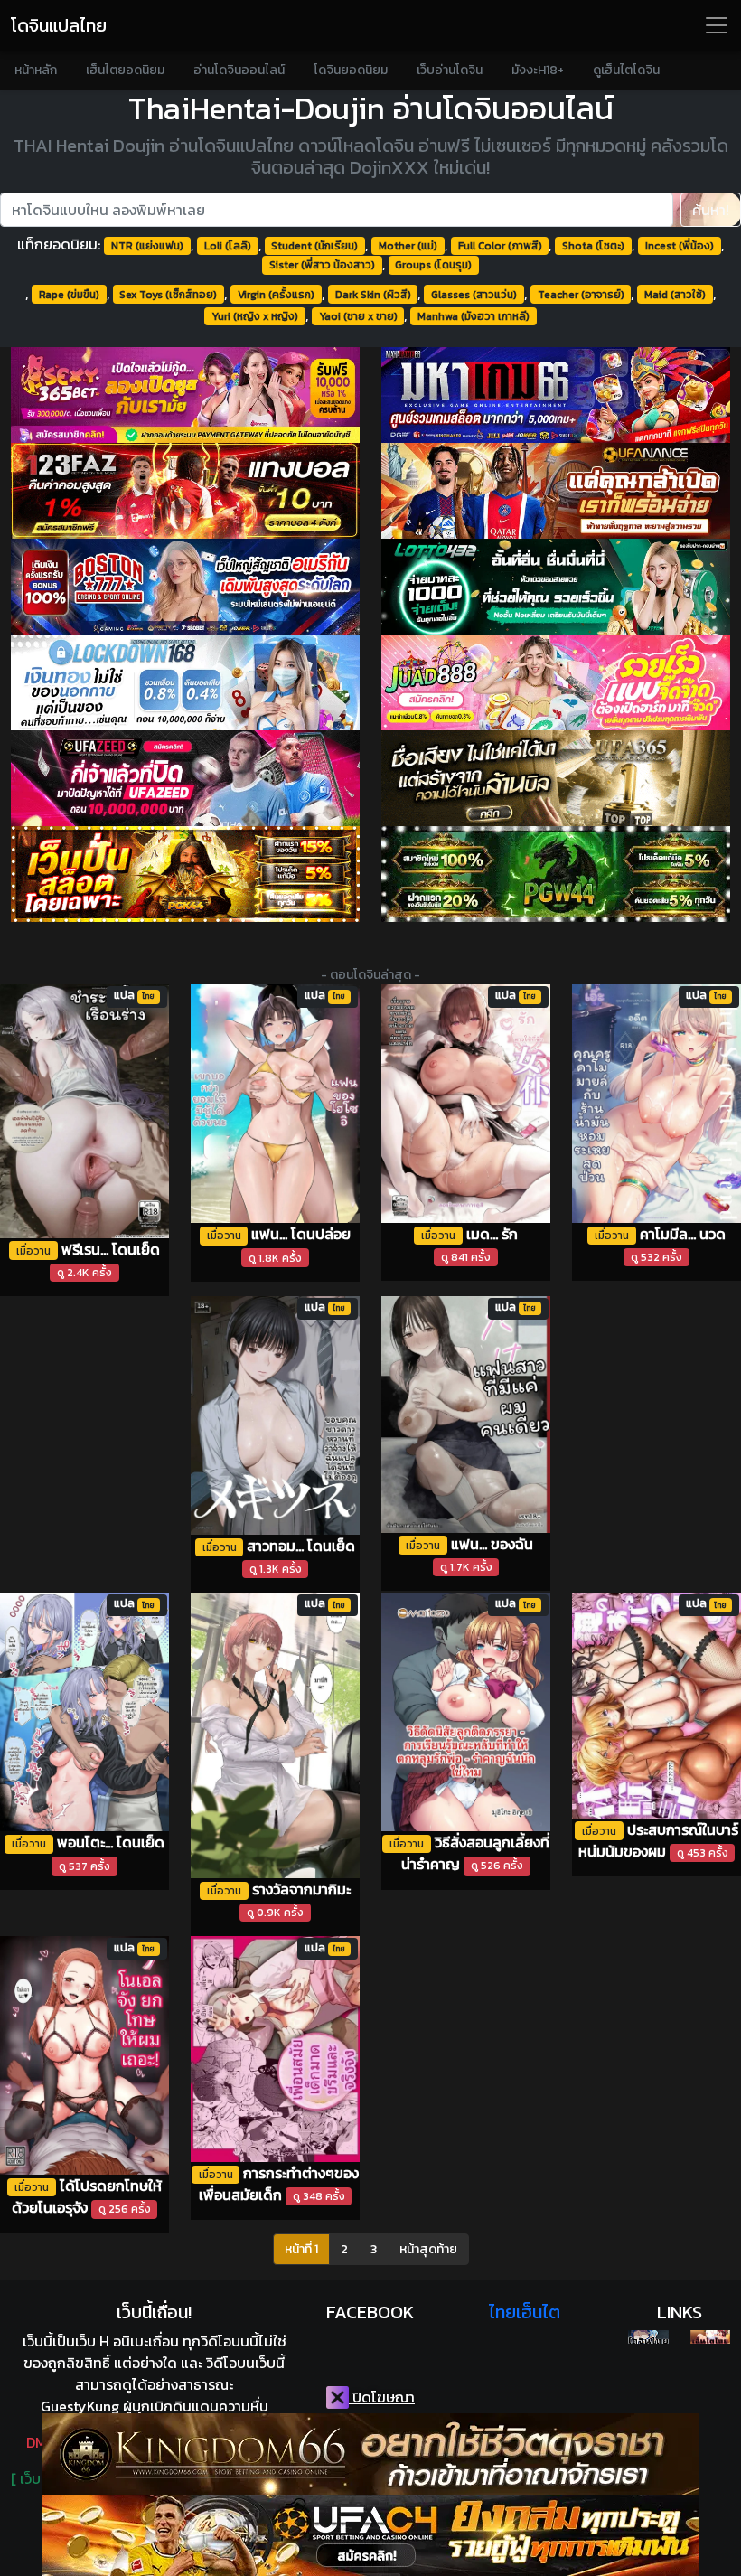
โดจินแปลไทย (59, 25)
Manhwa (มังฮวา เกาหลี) (474, 316)
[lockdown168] (185, 682)
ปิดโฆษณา (382, 2397)
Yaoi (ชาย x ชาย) (358, 316)
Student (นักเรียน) (314, 246)
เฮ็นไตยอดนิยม (125, 70)
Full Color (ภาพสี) (500, 246)
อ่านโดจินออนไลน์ (239, 70)
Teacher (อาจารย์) (581, 295)
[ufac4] (370, 2535)
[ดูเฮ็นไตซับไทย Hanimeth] (710, 2337)
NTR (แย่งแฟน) (147, 246)
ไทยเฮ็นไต (525, 2312)
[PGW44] (556, 874)
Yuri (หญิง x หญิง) (255, 316)
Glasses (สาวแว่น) (474, 295)
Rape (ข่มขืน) (69, 295)
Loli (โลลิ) (228, 246)
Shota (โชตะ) (593, 246)
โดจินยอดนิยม (351, 70)
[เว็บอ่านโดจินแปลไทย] (648, 2337)
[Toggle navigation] (717, 25)
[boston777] (185, 587)
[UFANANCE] (556, 491)
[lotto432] (556, 587)
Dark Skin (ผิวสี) (373, 295)
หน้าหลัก (36, 70)
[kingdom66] (370, 2454)
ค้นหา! (711, 210)
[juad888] (556, 682)
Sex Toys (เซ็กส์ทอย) (168, 295)
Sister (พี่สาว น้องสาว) (322, 265)
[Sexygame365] (185, 395)
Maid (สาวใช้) (675, 295)
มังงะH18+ (538, 70)
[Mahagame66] (556, 395)
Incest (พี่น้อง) (680, 246)
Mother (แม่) (408, 246)
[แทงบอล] (185, 491)
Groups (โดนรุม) (433, 265)
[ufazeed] (185, 778)
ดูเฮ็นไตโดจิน (626, 70)
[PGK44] (185, 874)
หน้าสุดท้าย (428, 2249)
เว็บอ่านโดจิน (450, 70)
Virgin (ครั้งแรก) (276, 295)
